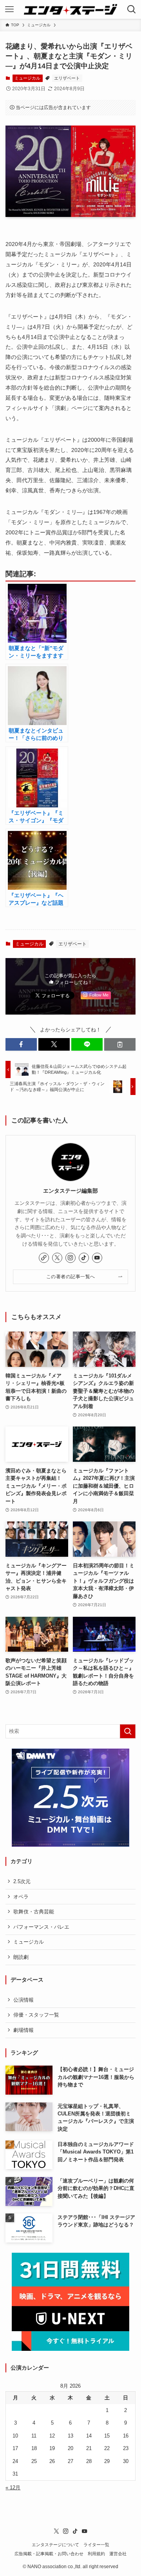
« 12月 (13, 2488)
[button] (21, 1044)
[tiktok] (84, 1258)
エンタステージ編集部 (70, 1191)
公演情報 (23, 2000)
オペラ (21, 1897)
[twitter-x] (57, 1258)
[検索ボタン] (132, 9)
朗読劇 (21, 1957)
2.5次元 (22, 1881)
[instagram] (70, 1258)
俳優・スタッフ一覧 (36, 2015)
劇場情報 (23, 2030)
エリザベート (67, 78)
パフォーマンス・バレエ (41, 1927)
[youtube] (97, 1258)
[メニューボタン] (9, 9)
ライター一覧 (96, 2545)
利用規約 (96, 2554)
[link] (44, 1258)
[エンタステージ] (70, 9)
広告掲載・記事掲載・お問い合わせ (49, 2554)
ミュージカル (27, 78)
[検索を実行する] (128, 1731)
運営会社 (118, 2554)
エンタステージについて (55, 2545)
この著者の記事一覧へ (71, 1276)
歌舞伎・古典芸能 (34, 1912)
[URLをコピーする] (120, 1044)
